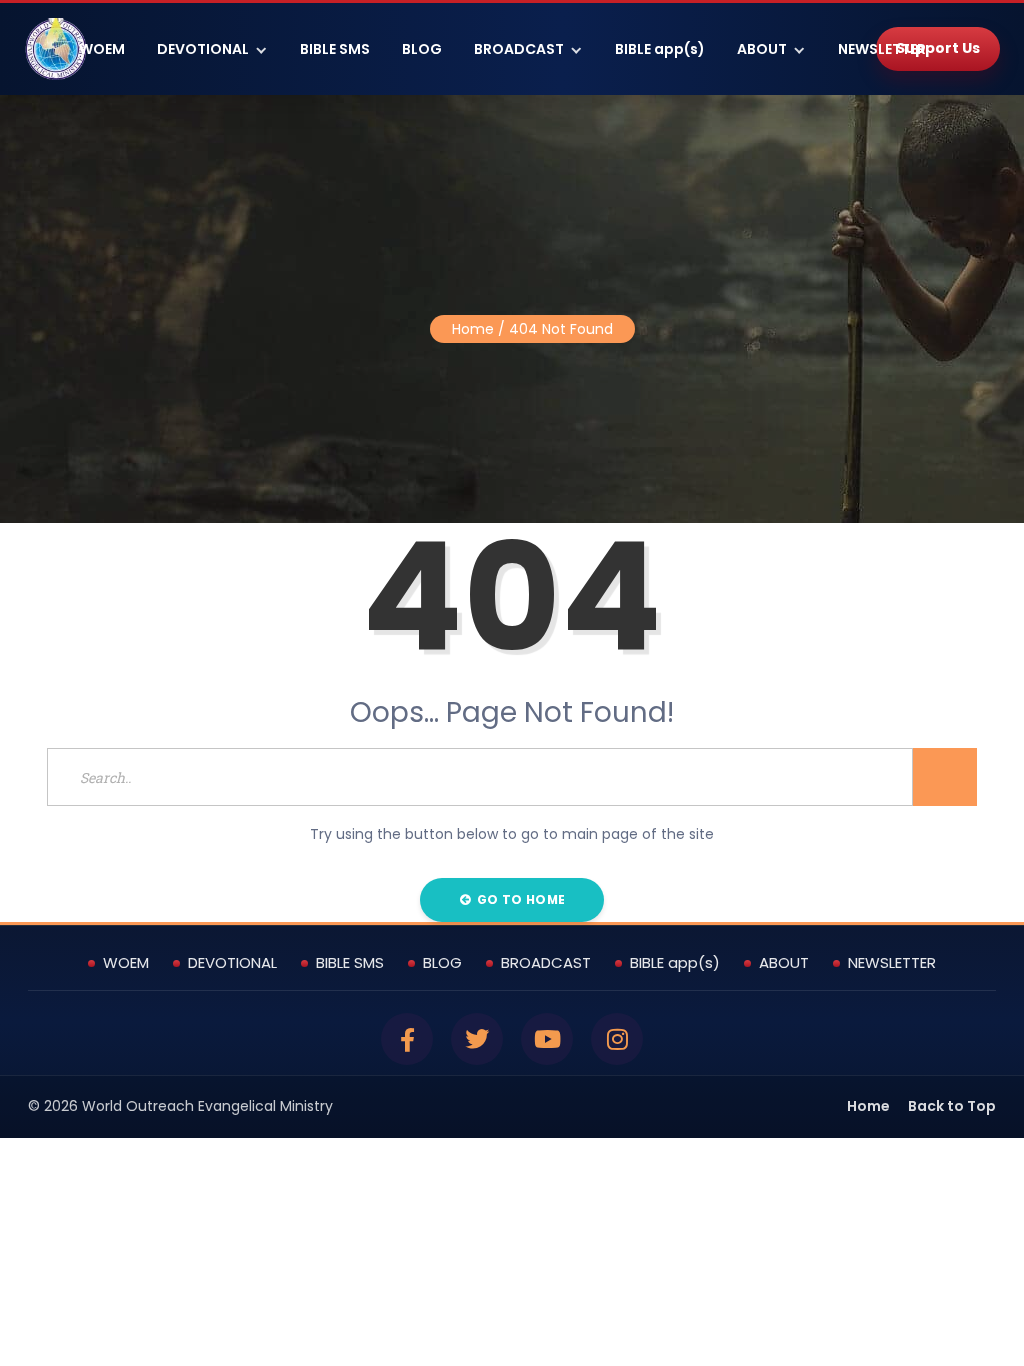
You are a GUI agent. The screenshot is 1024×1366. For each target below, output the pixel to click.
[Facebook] (407, 1039)
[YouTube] (547, 1039)
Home (473, 329)
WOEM (102, 49)
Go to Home (519, 899)
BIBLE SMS (335, 49)
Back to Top (952, 1106)
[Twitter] (477, 1039)
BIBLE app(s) (660, 49)
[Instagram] (617, 1039)
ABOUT (762, 49)
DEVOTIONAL (203, 49)
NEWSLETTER (882, 49)
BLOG (422, 49)
